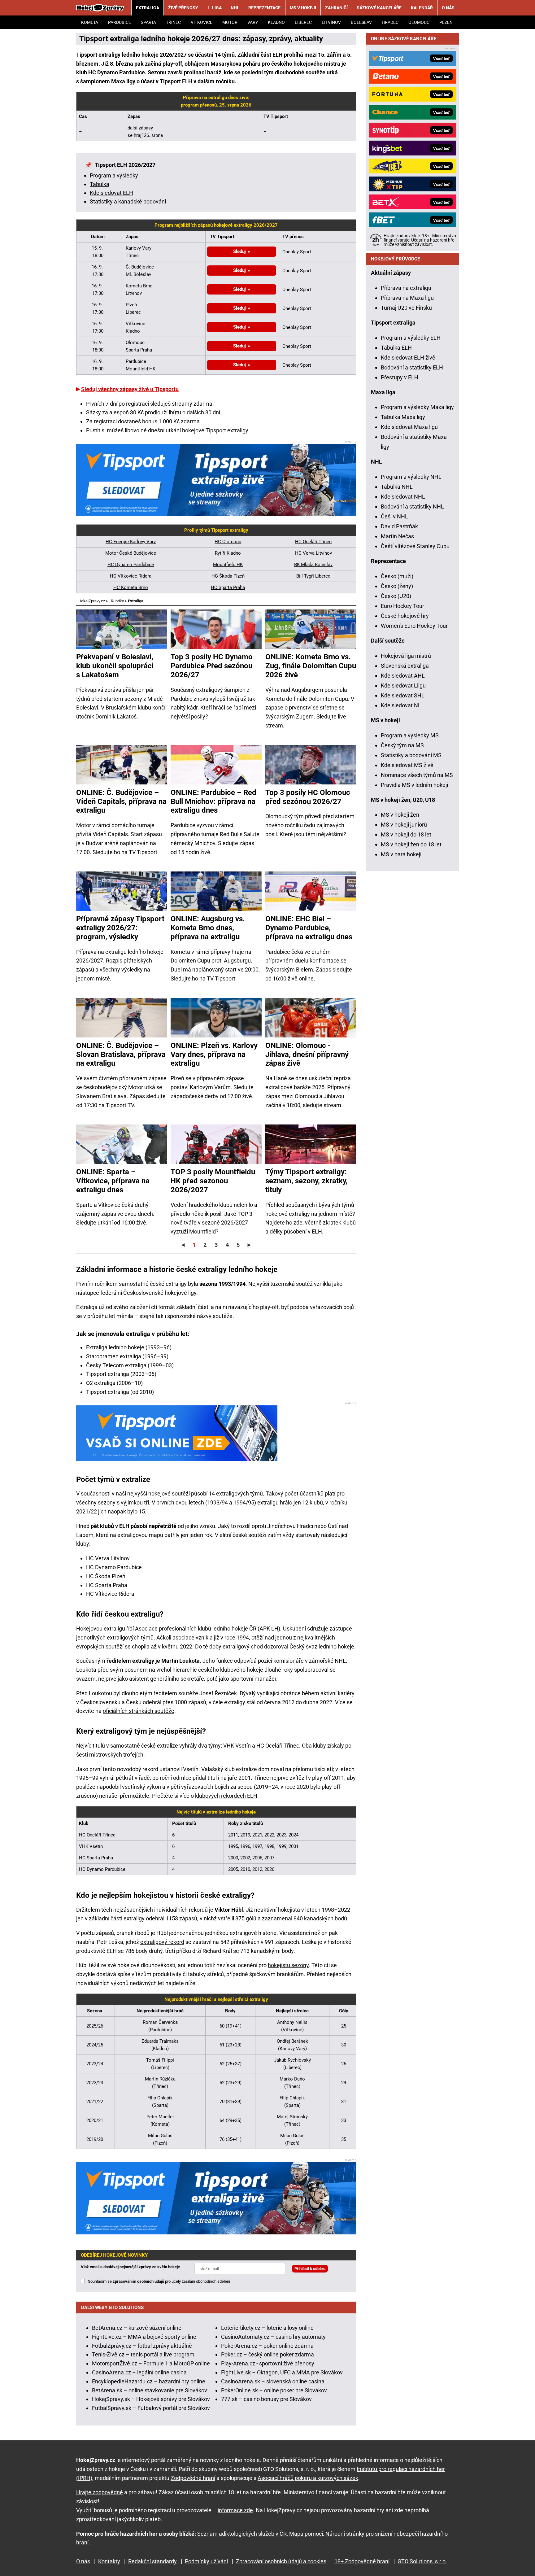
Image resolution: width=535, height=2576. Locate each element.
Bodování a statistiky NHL (412, 506)
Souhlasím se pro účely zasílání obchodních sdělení (159, 2281)
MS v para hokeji (401, 854)
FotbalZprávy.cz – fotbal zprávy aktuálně (142, 2346)
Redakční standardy (152, 2561)
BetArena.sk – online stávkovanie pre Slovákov (150, 2390)
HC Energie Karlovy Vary (131, 542)
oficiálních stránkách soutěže (139, 1711)
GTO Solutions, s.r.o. (422, 2561)
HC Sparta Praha (228, 587)
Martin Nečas (397, 536)
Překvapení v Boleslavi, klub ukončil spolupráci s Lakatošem (115, 666)
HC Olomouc (228, 542)
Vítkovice (202, 22)
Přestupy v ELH (400, 377)
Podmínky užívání (206, 2561)
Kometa (90, 22)
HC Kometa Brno (131, 587)
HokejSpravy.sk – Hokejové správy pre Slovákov (151, 2399)
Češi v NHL (394, 516)
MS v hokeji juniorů (404, 825)
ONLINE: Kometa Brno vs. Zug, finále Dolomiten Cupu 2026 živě (311, 666)
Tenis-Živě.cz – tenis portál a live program (143, 2354)
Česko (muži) (397, 576)
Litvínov (331, 22)
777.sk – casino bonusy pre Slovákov (266, 2399)
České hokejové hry (405, 616)
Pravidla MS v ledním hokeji (414, 785)
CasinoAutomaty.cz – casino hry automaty (273, 2337)
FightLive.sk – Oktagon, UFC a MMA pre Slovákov (282, 2372)
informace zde (235, 2510)
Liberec (303, 22)
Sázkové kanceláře (379, 8)
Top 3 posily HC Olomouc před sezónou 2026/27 (308, 797)
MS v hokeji (303, 8)
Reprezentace (264, 8)
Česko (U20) (396, 596)
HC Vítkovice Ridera (131, 576)
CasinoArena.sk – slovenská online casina (273, 2381)
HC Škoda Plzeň (228, 576)
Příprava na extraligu (406, 288)
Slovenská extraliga (405, 666)
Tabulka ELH (396, 348)
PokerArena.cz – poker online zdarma (267, 2346)
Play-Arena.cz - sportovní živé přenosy (268, 2363)
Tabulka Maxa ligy (403, 417)
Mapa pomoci (306, 2534)
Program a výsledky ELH (411, 338)
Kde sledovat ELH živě (408, 358)
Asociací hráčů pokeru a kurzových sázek (308, 2478)
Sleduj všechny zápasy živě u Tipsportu (130, 389)
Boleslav (361, 22)
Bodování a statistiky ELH (412, 367)
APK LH (269, 1629)
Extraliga (148, 8)
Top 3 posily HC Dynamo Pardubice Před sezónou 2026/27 (212, 666)
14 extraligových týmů (236, 1493)
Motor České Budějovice (131, 553)
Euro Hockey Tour (402, 606)
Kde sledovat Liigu (403, 685)
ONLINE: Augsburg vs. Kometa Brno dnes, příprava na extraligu (208, 928)
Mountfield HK (228, 565)
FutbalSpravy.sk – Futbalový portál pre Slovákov (151, 2408)
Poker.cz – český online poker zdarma (267, 2354)
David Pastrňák (399, 526)
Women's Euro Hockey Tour (414, 626)
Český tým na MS (402, 745)
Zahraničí (336, 8)
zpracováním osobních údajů (138, 2281)
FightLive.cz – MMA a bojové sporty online (144, 2337)
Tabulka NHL (397, 487)
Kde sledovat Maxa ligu (409, 427)
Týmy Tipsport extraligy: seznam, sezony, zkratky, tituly (307, 1181)
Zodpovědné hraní (193, 2478)
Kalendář (422, 8)
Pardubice (120, 22)
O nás (448, 8)
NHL (235, 8)
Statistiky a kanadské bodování (128, 201)
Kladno (276, 22)
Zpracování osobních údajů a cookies (281, 2561)
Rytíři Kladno (228, 553)
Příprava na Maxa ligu (407, 298)
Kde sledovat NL (401, 705)
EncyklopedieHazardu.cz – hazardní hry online (149, 2381)
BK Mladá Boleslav (313, 565)
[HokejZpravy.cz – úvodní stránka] (100, 8)
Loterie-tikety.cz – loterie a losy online (267, 2328)
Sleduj (239, 251)
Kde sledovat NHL (403, 497)
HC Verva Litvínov (313, 553)
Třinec (173, 22)
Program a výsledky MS (410, 735)
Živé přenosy (183, 8)
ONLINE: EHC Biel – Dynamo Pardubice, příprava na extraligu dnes (309, 928)
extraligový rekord (162, 1942)
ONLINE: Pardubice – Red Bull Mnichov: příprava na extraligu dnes (213, 801)
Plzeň (446, 22)
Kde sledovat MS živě (407, 765)
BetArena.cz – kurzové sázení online (137, 2328)
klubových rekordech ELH (226, 1796)
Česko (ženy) (397, 586)
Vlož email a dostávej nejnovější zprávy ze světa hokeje (130, 2267)
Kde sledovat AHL (403, 676)
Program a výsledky (114, 175)
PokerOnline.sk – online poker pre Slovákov (274, 2390)
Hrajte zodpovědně (100, 2492)
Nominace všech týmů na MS (417, 775)
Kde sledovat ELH (111, 193)
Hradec (390, 22)
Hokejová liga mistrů (406, 656)
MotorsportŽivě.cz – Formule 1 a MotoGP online (151, 2363)
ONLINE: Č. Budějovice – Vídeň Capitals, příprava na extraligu (121, 801)
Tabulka (100, 184)
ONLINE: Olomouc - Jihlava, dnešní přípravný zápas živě (307, 1054)
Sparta (148, 22)
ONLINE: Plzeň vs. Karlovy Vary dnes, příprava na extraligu (214, 1054)
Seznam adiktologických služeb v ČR (242, 2534)
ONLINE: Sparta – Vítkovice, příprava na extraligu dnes (113, 1181)
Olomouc (419, 22)
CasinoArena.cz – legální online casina (139, 2372)
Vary (253, 22)
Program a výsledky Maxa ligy (417, 407)
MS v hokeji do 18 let (406, 834)
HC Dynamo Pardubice (131, 565)
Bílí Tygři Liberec (313, 576)
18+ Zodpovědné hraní (362, 2561)
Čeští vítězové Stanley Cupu (415, 546)
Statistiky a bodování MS (411, 755)
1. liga (215, 8)
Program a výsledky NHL (411, 477)
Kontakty (109, 2561)
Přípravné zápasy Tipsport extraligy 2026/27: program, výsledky (120, 928)
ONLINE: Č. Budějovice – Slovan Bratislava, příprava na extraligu (121, 1054)
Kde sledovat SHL (403, 695)
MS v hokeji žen (400, 815)
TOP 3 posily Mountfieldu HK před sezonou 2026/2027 (213, 1181)
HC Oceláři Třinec (313, 542)
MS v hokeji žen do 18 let (411, 844)
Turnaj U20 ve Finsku (406, 308)
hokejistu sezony (288, 1965)
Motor (230, 22)
